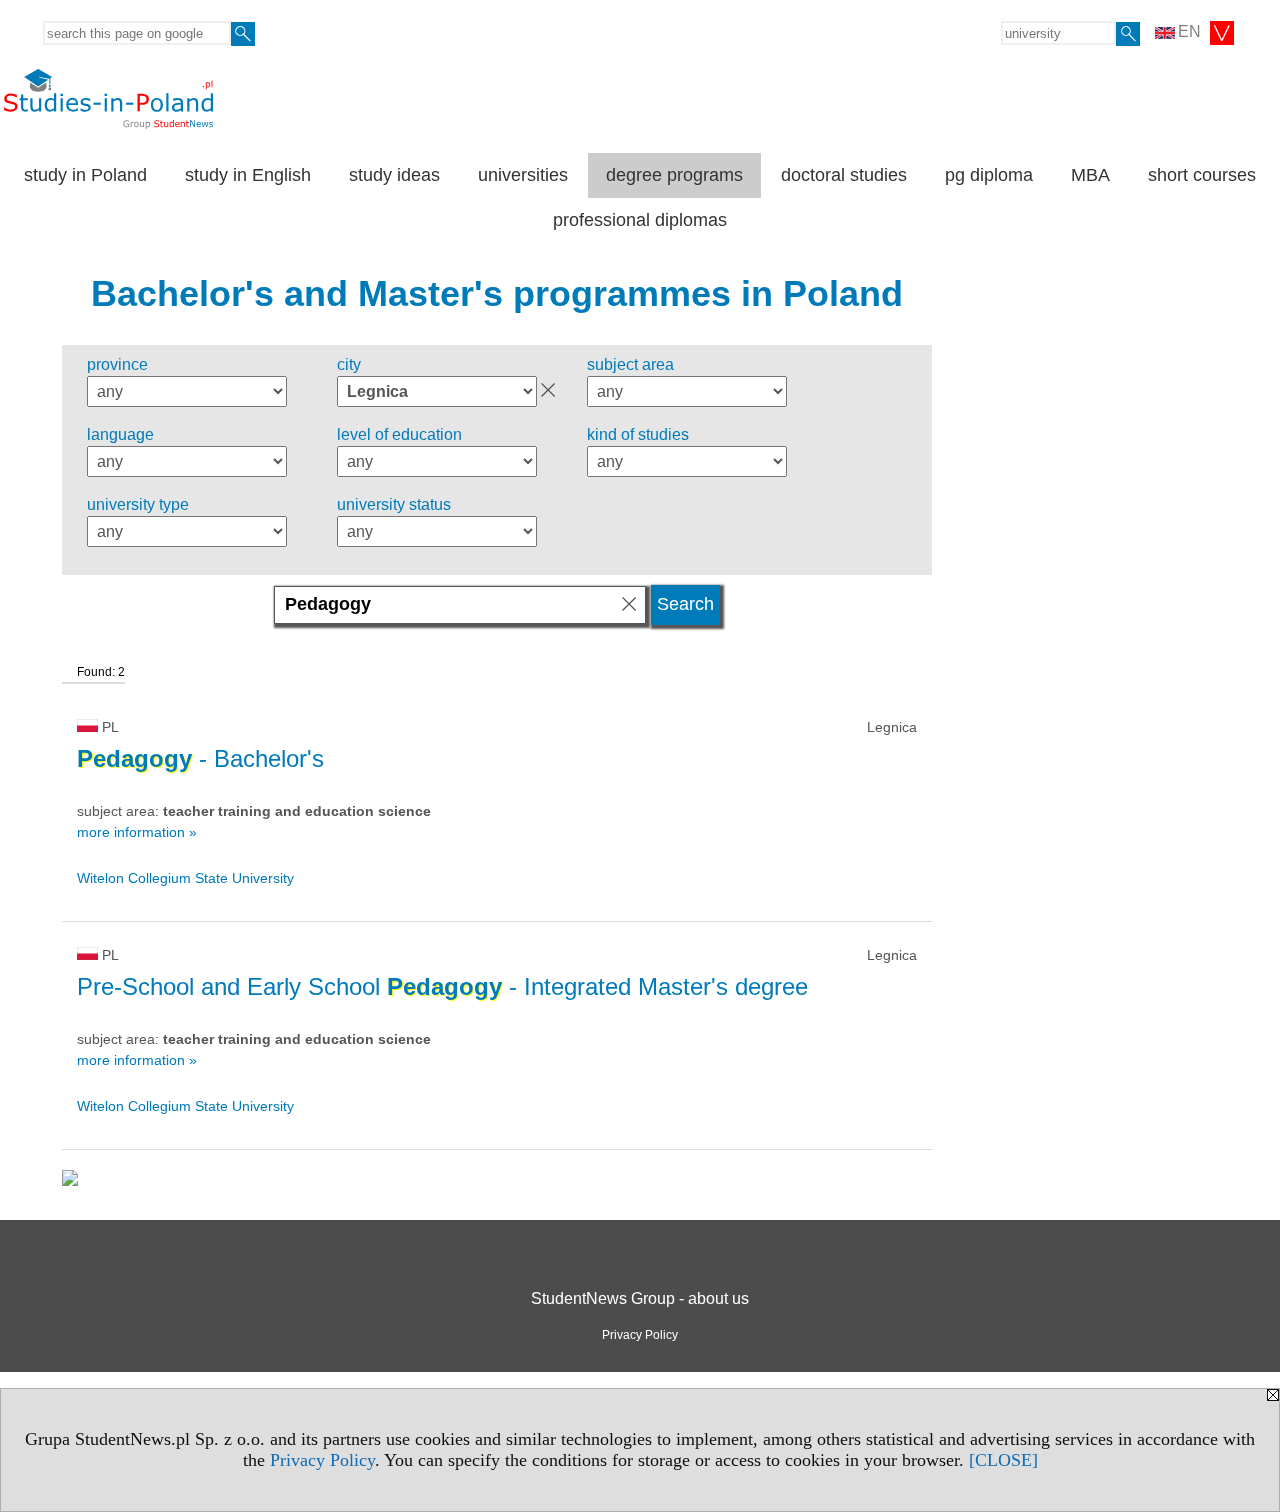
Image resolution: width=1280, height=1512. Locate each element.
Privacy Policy (322, 1460)
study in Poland (85, 175)
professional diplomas (640, 220)
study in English (248, 175)
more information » (137, 832)
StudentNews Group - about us (640, 1298)
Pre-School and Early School (442, 986)
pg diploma (989, 175)
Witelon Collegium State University (185, 878)
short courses (1202, 175)
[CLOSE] (1003, 1460)
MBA (1090, 175)
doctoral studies (844, 175)
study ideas (394, 175)
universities (523, 175)
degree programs (674, 175)
